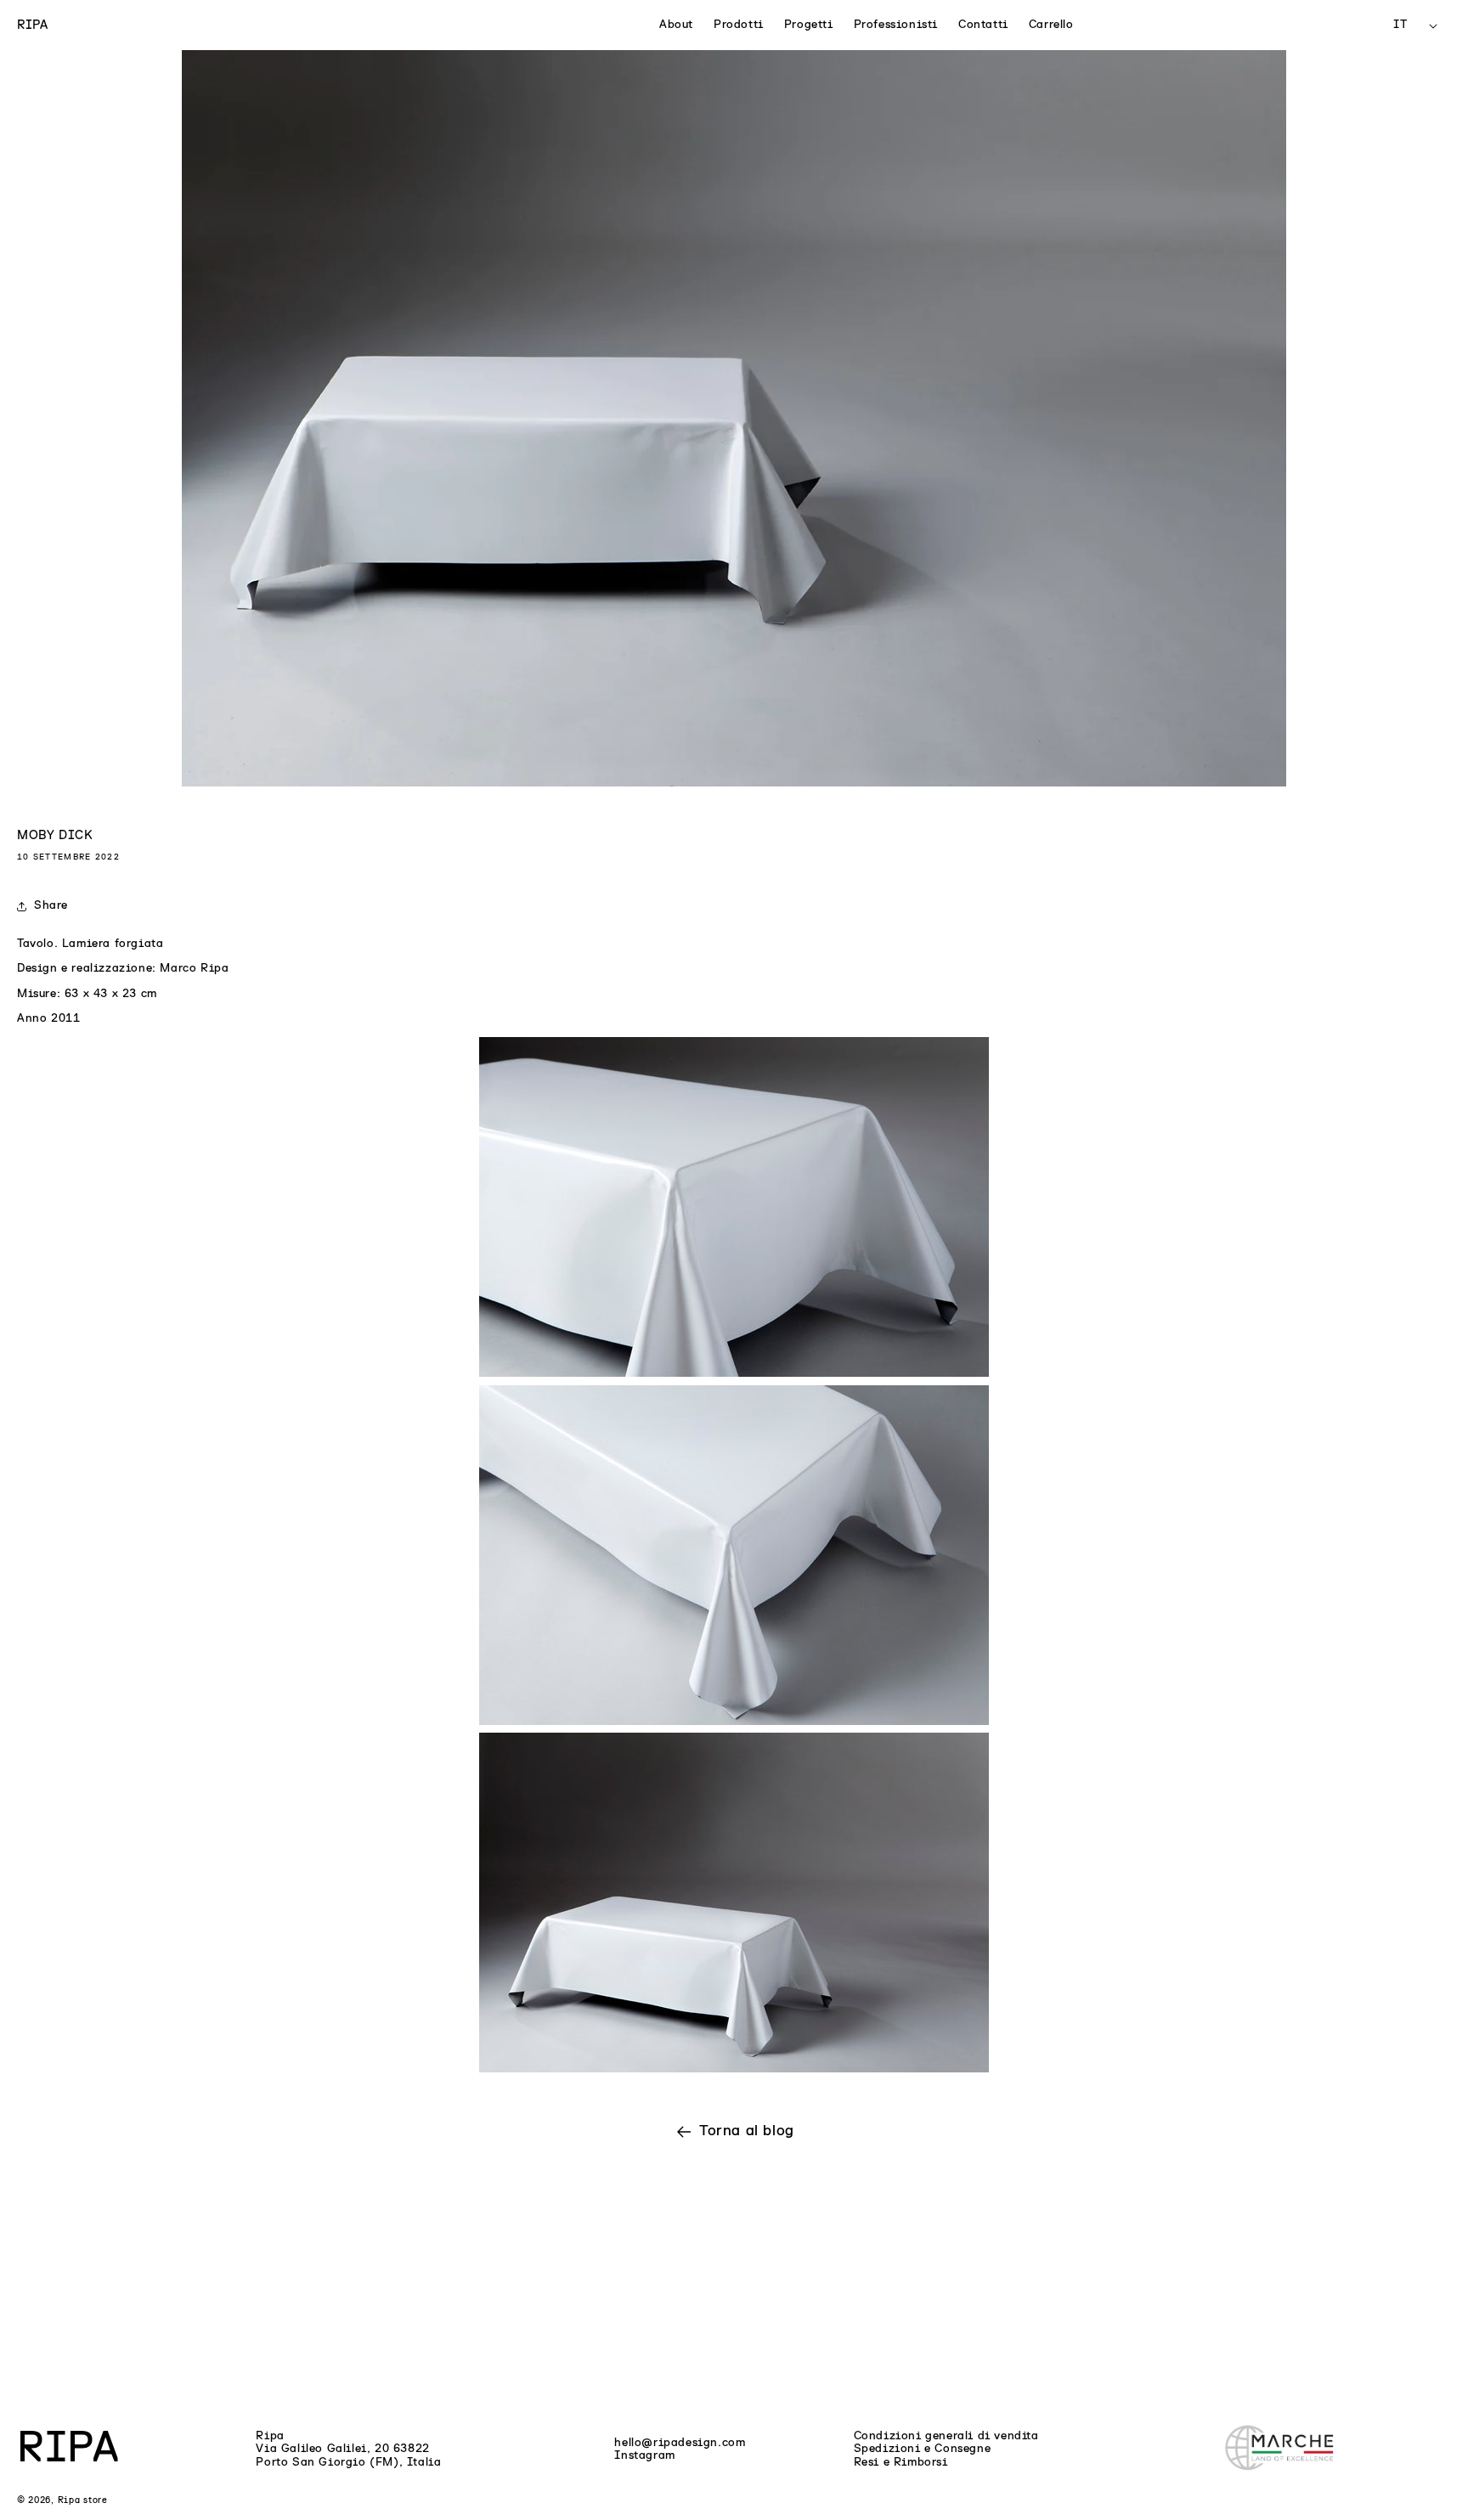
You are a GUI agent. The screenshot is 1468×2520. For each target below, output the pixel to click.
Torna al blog (747, 2131)
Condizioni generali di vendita (946, 2436)
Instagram (644, 2455)
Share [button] (51, 905)
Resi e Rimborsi (901, 2462)
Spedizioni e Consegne (923, 2449)
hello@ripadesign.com (680, 2443)
